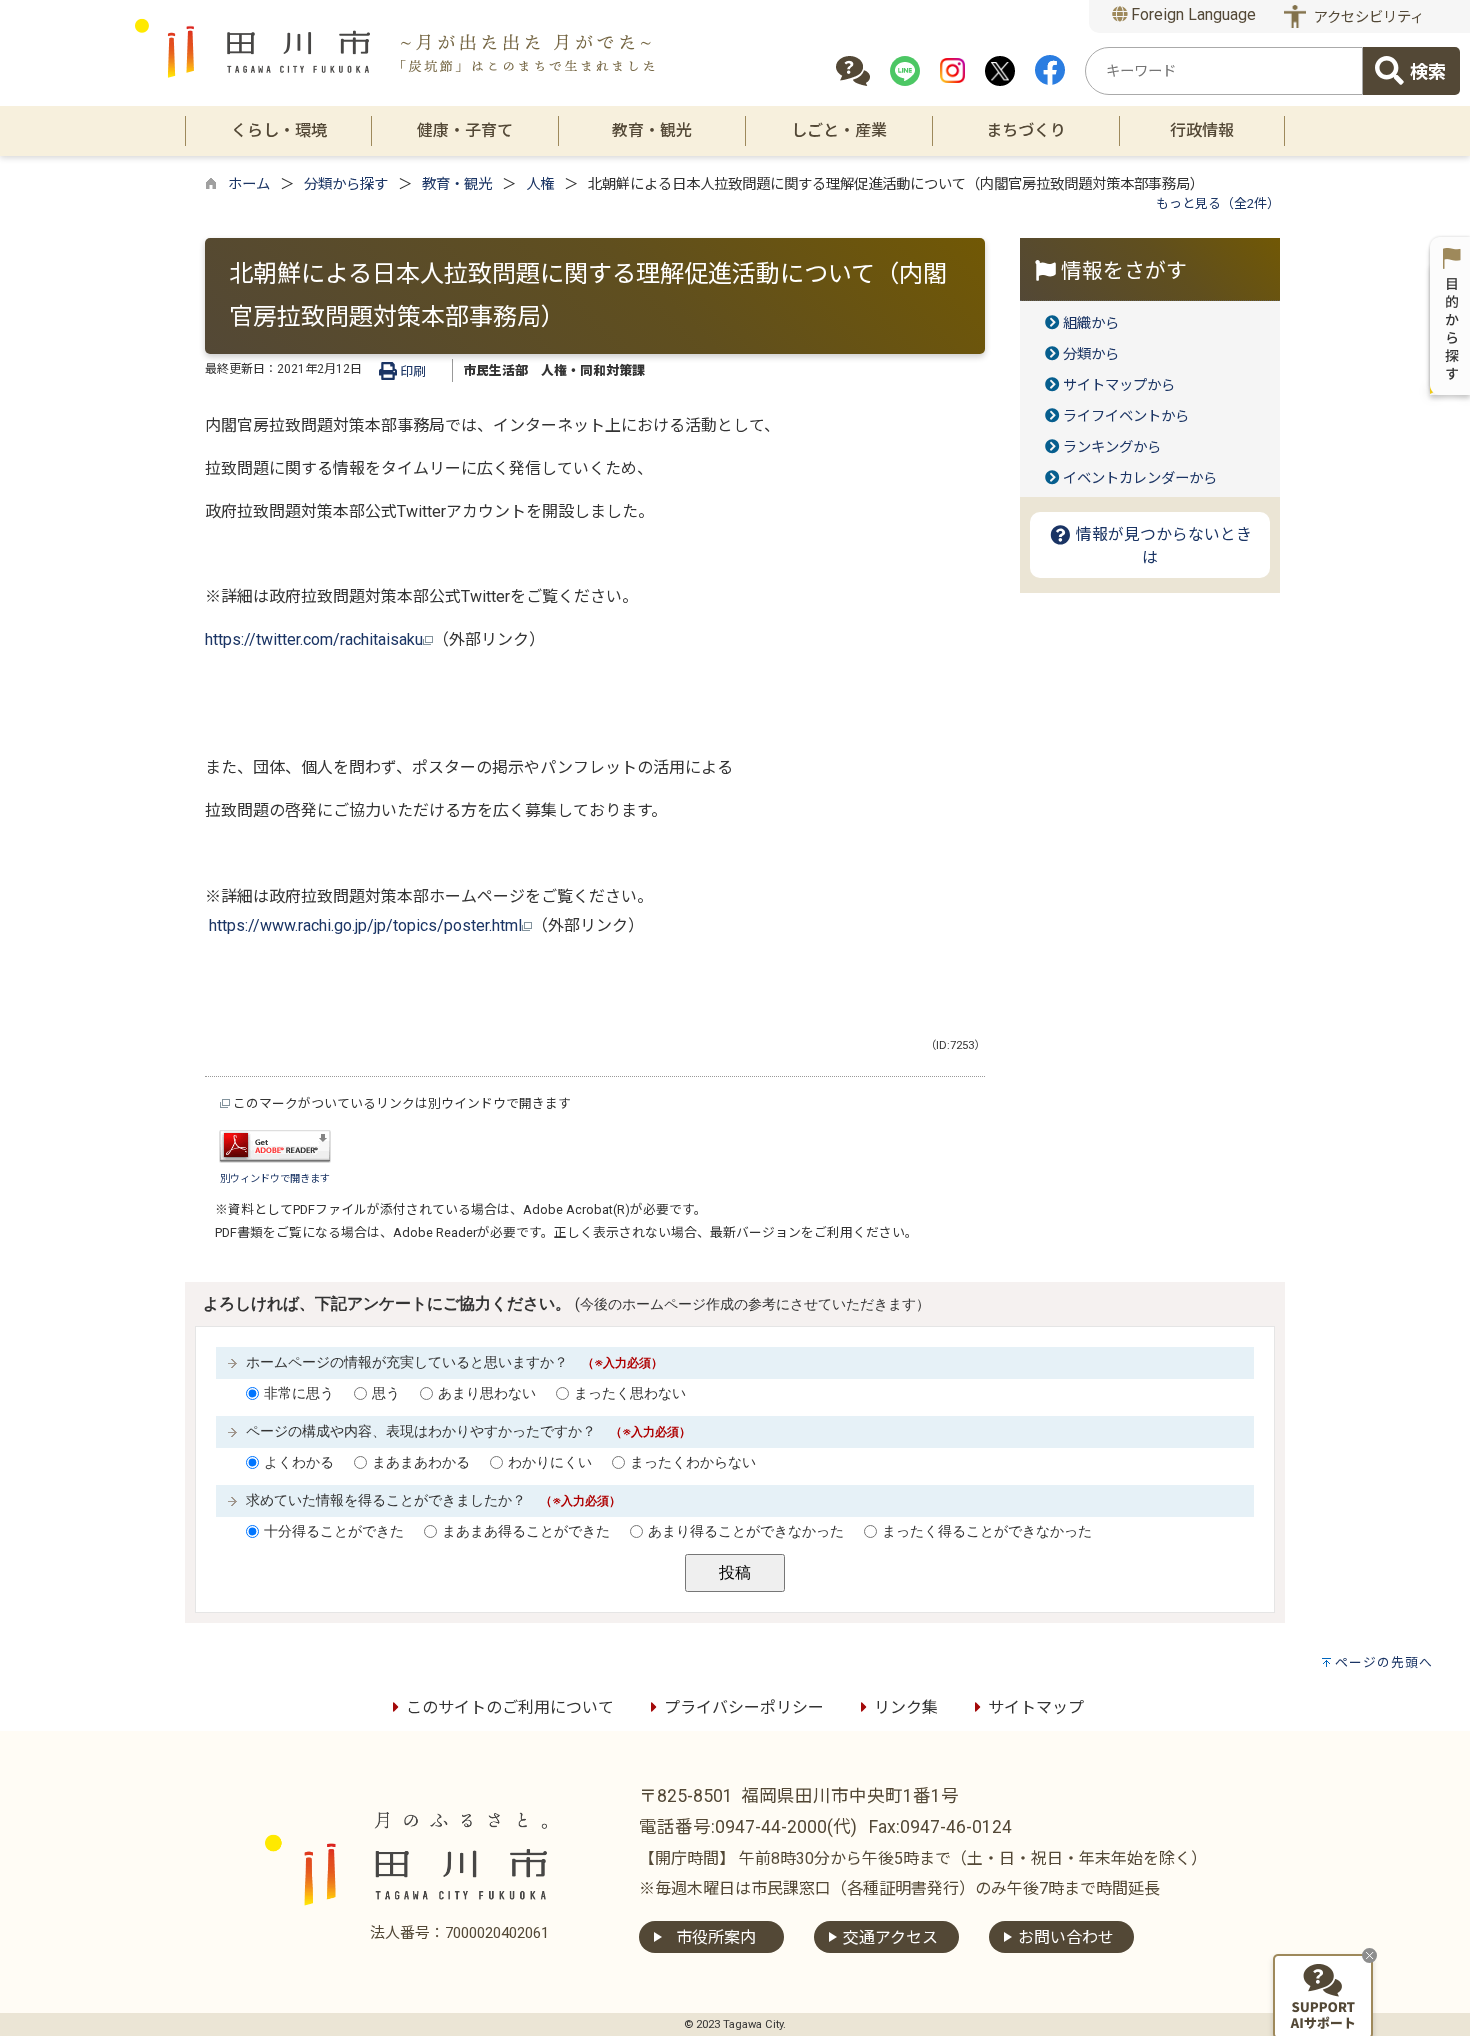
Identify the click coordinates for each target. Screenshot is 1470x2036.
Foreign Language (1191, 14)
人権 (540, 184)
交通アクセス (890, 1937)
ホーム (249, 184)
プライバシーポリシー (744, 1707)
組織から (1091, 323)
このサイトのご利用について (510, 1707)
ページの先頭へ (1384, 1662)
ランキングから (1112, 447)
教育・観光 (457, 184)
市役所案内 (716, 1937)
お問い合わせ (1066, 1937)
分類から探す (346, 184)
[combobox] (1224, 71)
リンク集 (906, 1707)
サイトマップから (1119, 385)
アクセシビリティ (1369, 17)
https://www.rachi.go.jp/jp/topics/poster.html (365, 925)
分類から (1091, 354)
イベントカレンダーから (1140, 478)
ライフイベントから (1126, 416)
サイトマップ (1036, 1707)
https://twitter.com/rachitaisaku (314, 639)
